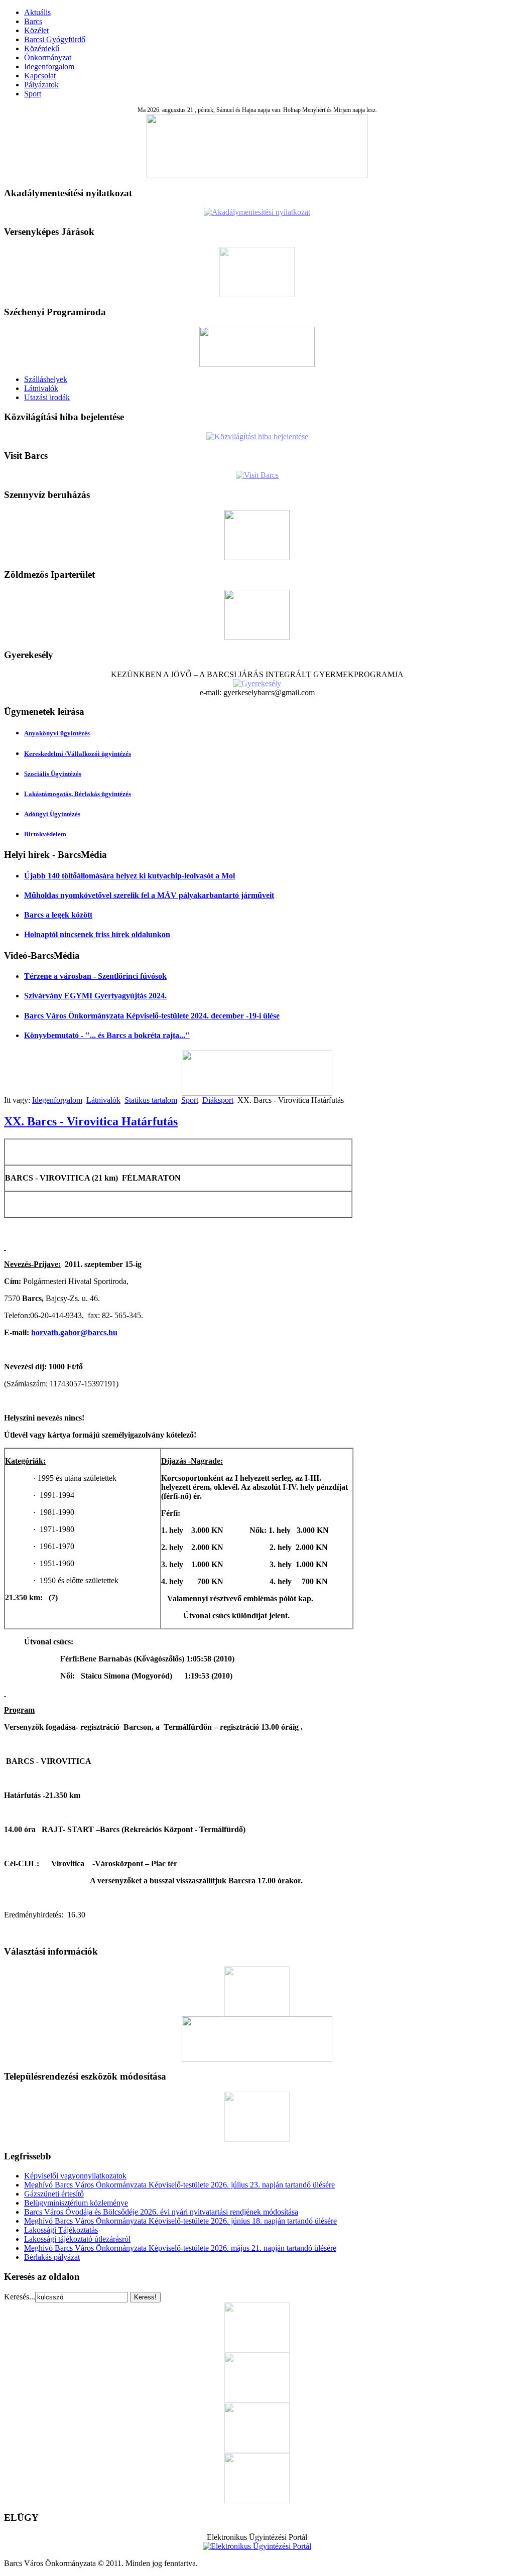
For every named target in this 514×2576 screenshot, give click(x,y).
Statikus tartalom (151, 1100)
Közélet (36, 30)
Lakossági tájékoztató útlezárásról (77, 2239)
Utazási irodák (47, 397)
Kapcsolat (40, 76)
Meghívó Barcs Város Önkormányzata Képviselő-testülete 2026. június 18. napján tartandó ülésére (180, 2221)
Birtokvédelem (45, 834)
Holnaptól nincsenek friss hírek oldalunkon (97, 934)
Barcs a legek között (58, 915)
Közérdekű (42, 48)
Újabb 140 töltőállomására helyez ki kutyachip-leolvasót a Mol (130, 876)
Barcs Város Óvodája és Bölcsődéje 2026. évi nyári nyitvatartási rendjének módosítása (161, 2212)
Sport (33, 94)
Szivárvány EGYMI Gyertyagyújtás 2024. (95, 996)
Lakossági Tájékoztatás (61, 2230)
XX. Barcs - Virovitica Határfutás (91, 1121)
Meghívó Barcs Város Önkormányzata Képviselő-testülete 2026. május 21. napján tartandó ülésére (180, 2248)
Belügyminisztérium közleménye (76, 2203)
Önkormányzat (48, 57)
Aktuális (37, 12)
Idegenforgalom (49, 67)
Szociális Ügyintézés (53, 774)
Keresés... (20, 2297)
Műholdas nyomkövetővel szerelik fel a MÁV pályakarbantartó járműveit (149, 895)
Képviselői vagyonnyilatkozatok (75, 2176)
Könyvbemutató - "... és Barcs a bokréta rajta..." (107, 1035)
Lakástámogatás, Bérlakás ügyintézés (78, 794)
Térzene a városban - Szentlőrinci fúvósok (95, 976)
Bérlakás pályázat (52, 2257)
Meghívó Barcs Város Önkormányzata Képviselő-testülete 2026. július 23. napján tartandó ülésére (179, 2185)
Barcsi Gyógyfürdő (55, 39)
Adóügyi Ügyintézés (52, 814)
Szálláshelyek (46, 379)
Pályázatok (41, 85)
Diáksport (218, 1100)
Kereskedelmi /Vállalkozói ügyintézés (78, 754)
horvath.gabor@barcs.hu (74, 1332)
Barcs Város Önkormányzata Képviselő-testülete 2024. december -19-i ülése (152, 1016)
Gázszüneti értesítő (54, 2194)
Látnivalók (41, 388)
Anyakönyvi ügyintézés (57, 733)
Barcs (33, 21)
